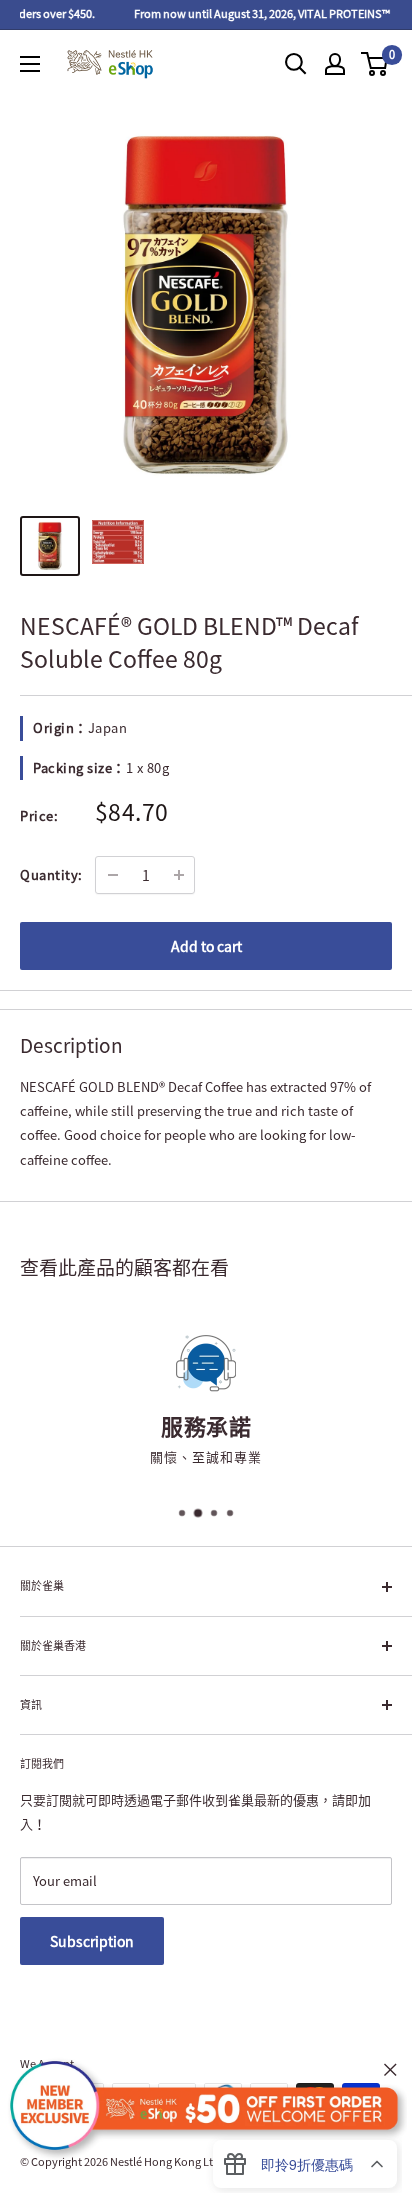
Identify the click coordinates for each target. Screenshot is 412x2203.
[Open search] (296, 64)
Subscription (92, 1941)
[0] (375, 64)
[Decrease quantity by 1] (113, 875)
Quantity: (51, 874)
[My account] (335, 64)
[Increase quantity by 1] (179, 875)
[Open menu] (30, 64)
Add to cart (206, 946)
